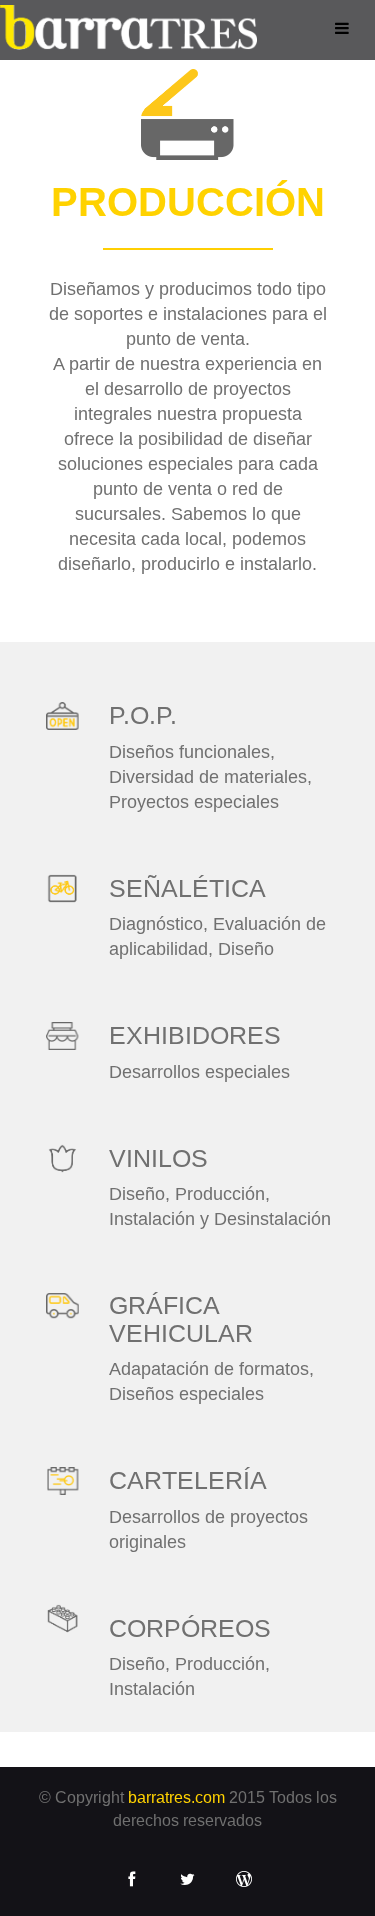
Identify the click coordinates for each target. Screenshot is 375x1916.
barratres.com (176, 1797)
